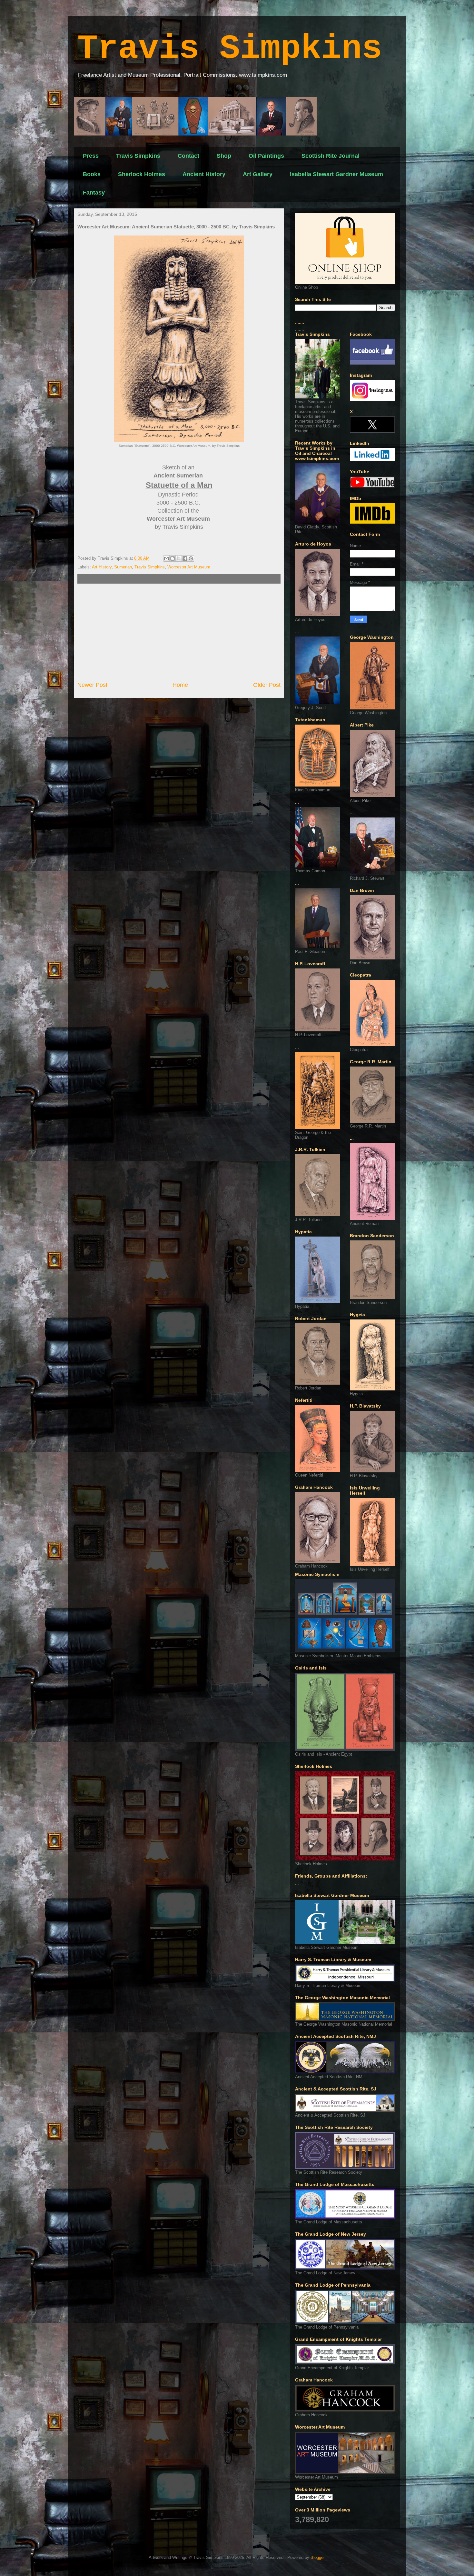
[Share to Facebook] (185, 558)
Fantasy (94, 193)
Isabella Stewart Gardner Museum (336, 174)
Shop (224, 156)
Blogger (317, 2557)
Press (91, 156)
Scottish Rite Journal (331, 156)
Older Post (267, 685)
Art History (102, 567)
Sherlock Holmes (142, 174)
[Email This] (166, 558)
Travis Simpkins (230, 49)
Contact (188, 156)
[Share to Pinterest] (191, 558)
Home (180, 685)
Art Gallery (258, 174)
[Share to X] (179, 558)
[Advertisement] (179, 632)
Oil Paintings (266, 156)
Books (92, 174)
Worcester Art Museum (189, 567)
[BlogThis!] (173, 558)
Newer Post (92, 685)
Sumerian (123, 567)
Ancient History (204, 174)
